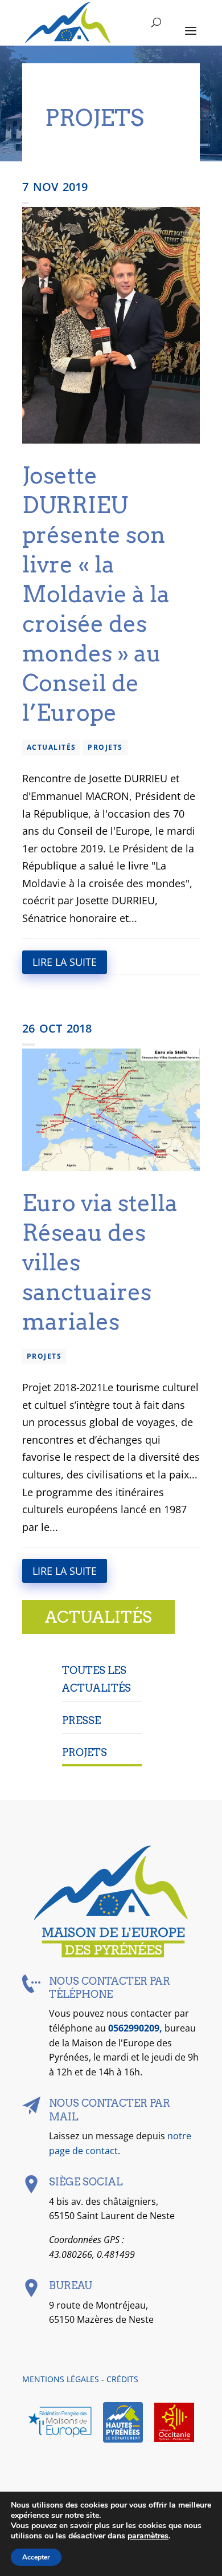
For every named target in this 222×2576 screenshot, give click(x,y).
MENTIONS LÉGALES (61, 2379)
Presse (81, 1720)
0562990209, (136, 2028)
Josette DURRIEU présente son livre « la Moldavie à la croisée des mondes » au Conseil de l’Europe (96, 594)
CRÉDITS (122, 2379)
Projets (105, 747)
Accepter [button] (36, 2557)
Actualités (51, 747)
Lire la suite (65, 962)
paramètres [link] (148, 2536)
